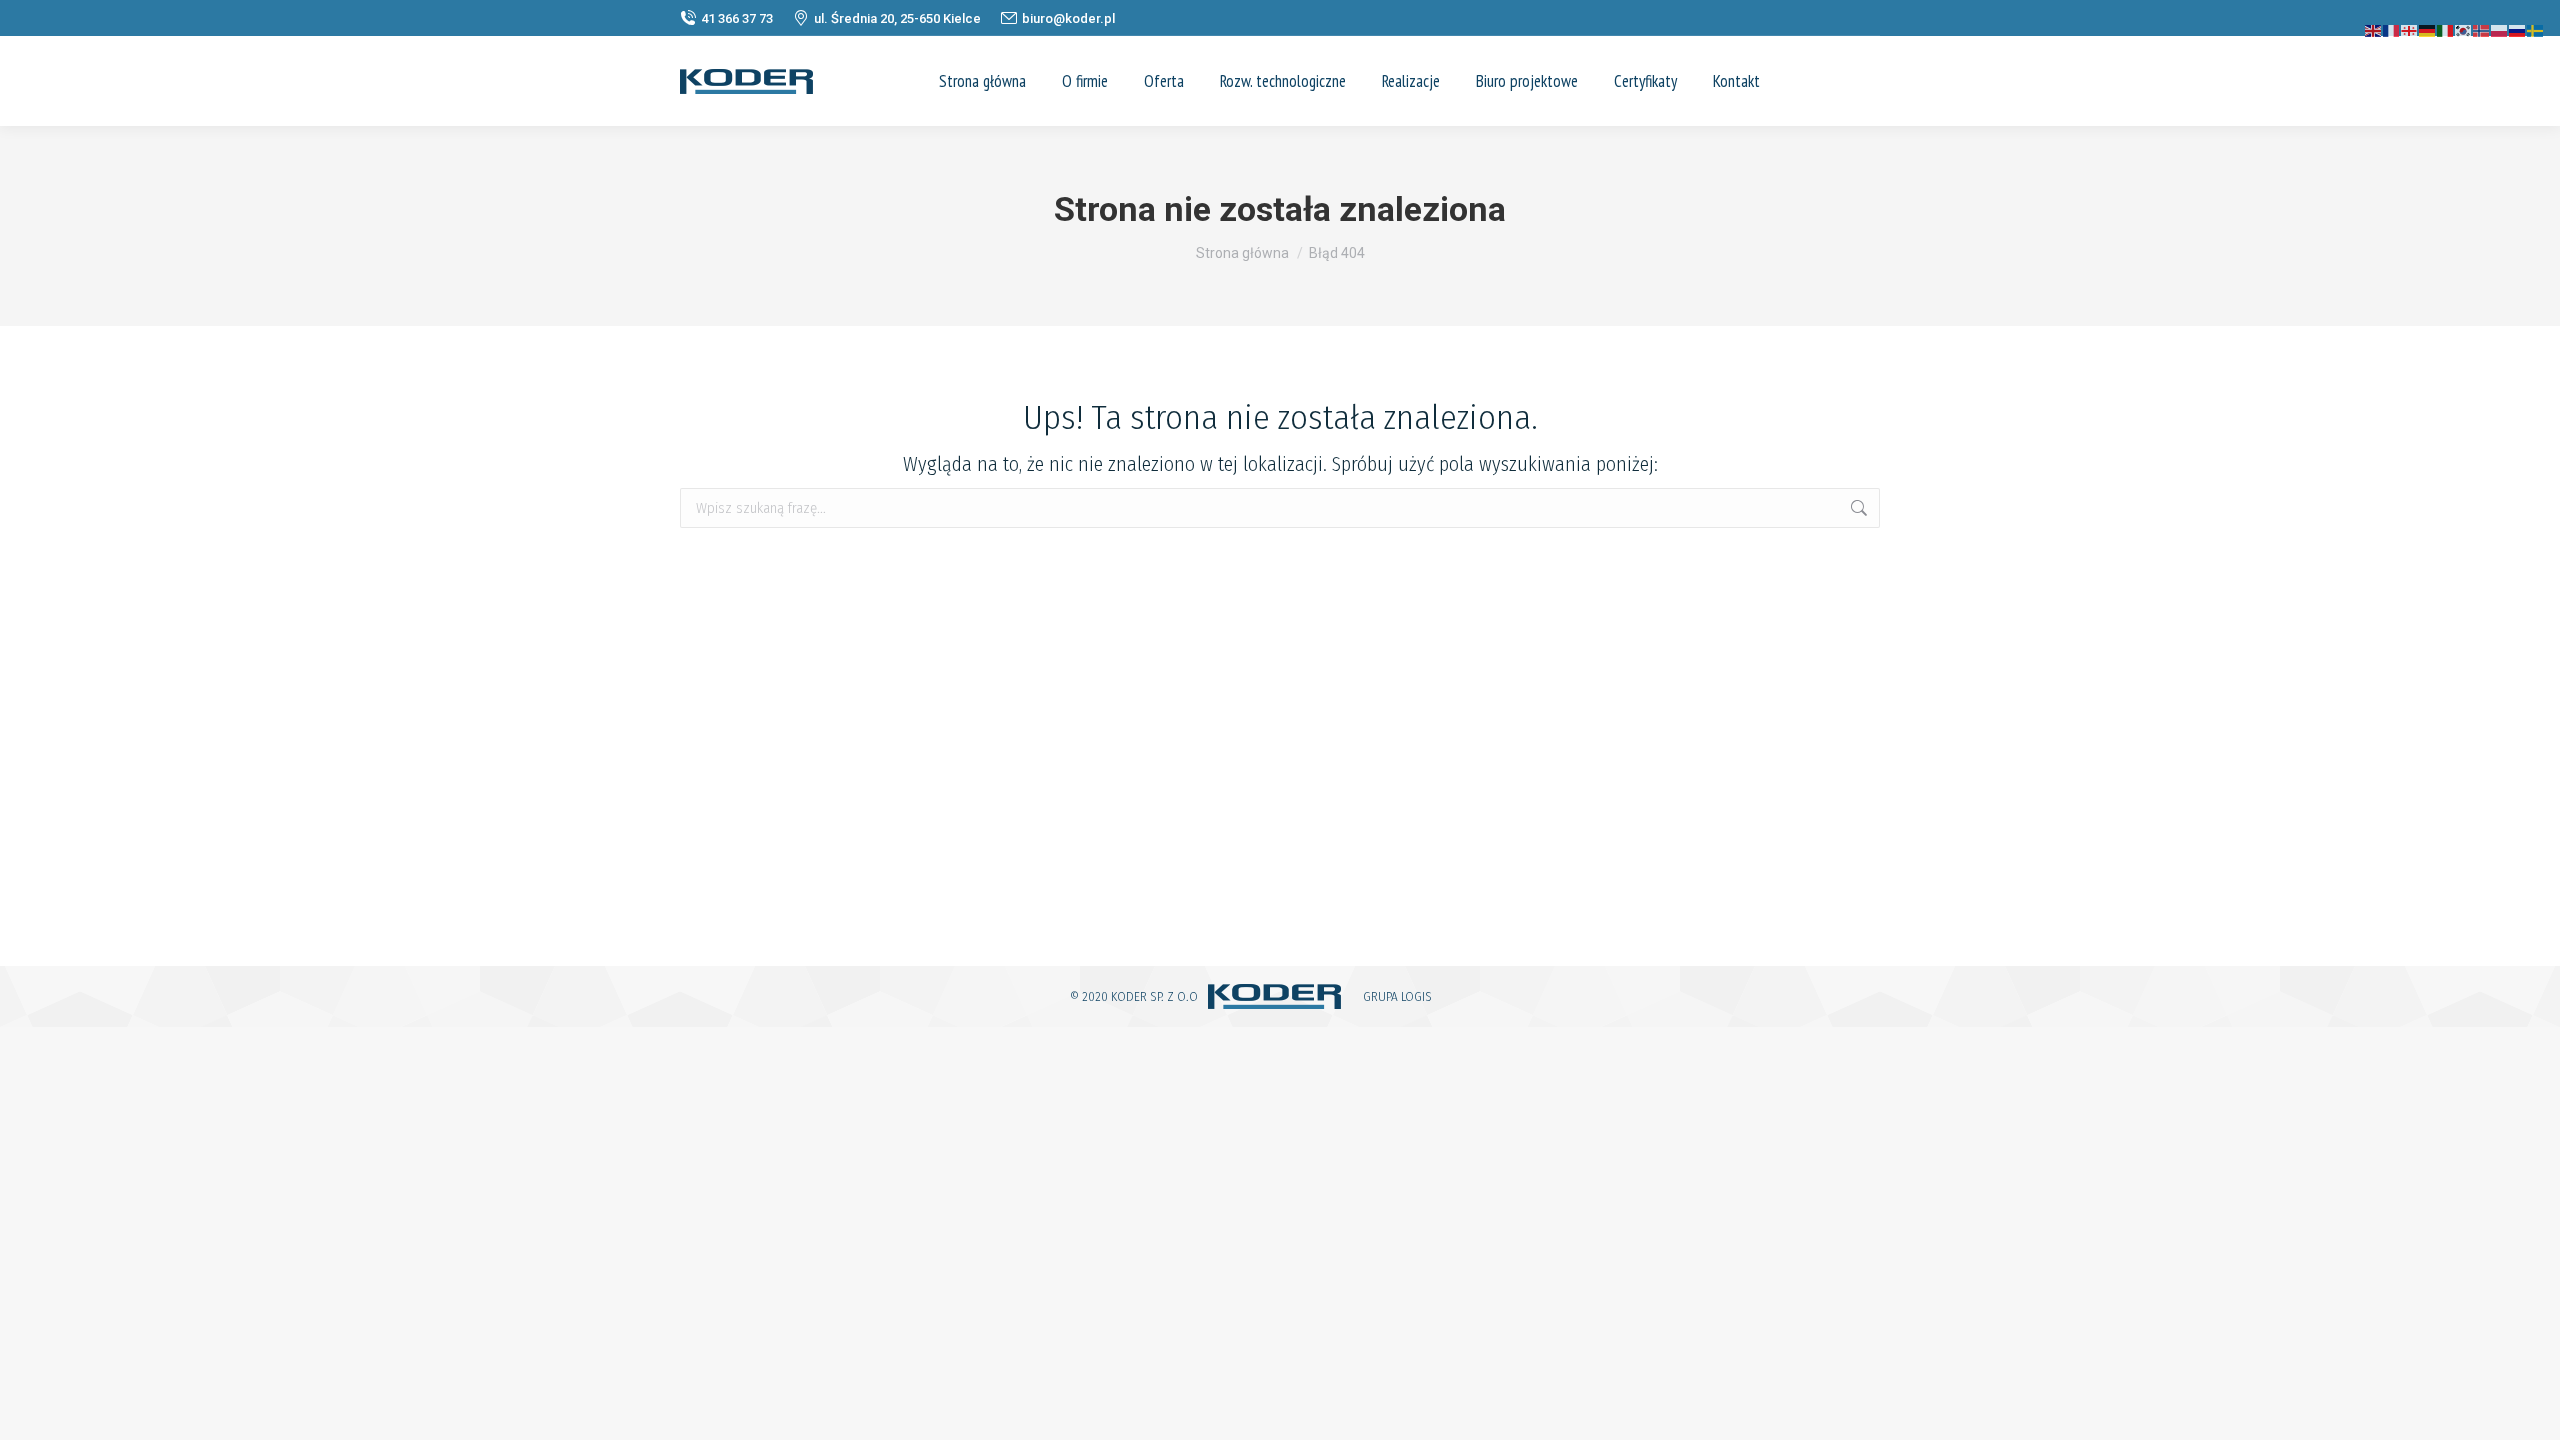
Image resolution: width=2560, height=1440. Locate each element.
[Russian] (2518, 29)
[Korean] (2464, 29)
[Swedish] (2536, 29)
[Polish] (2500, 29)
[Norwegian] (2482, 29)
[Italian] (2446, 29)
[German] (2428, 29)
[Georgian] (2410, 29)
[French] (2392, 29)
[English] (2374, 29)
